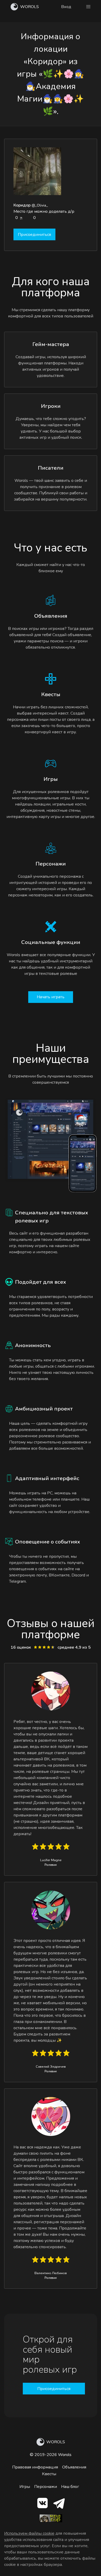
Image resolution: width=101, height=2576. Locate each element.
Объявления (74, 2467)
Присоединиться (34, 235)
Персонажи (46, 2487)
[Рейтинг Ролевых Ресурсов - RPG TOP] (51, 2521)
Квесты (49, 2474)
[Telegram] (59, 2504)
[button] (88, 7)
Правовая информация (35, 2467)
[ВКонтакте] (42, 2504)
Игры (25, 2487)
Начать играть (51, 997)
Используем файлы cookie (29, 2533)
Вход (66, 7)
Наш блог (70, 2487)
